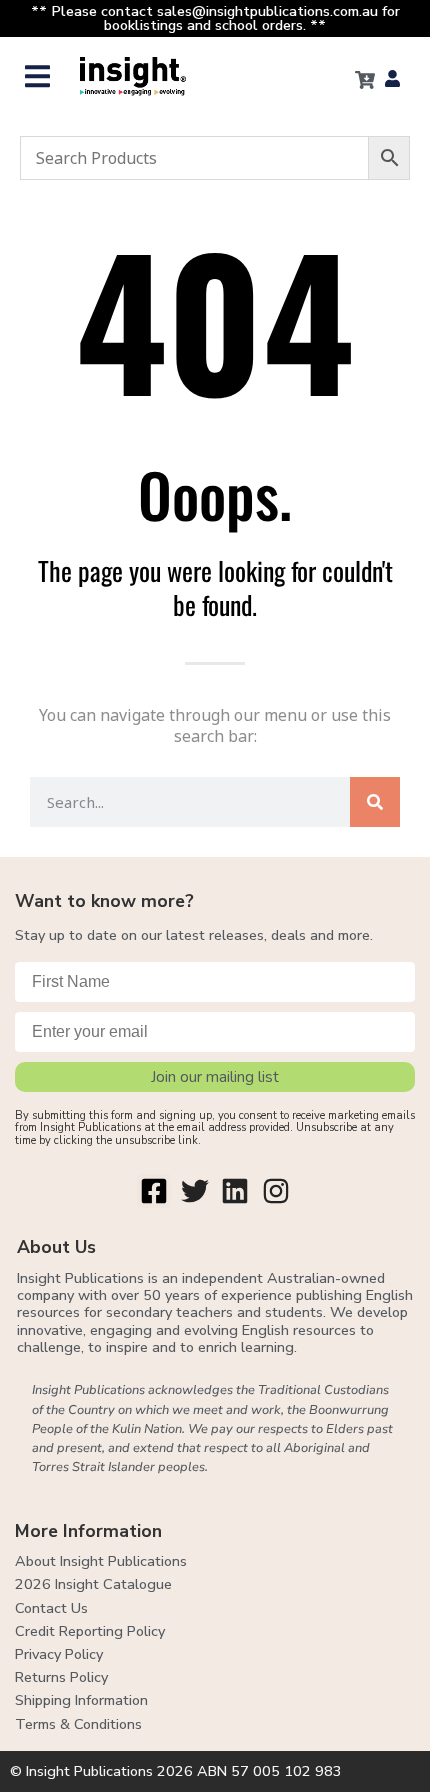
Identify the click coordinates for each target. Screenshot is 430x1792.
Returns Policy (61, 1677)
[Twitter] (195, 1191)
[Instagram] (276, 1191)
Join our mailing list (215, 1077)
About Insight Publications (101, 1561)
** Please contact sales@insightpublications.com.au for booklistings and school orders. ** (215, 18)
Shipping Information (81, 1700)
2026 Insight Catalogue (93, 1584)
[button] (37, 76)
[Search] (375, 802)
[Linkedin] (236, 1191)
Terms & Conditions (78, 1724)
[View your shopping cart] (365, 80)
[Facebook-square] (154, 1191)
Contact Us (51, 1608)
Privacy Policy (59, 1654)
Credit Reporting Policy (90, 1631)
